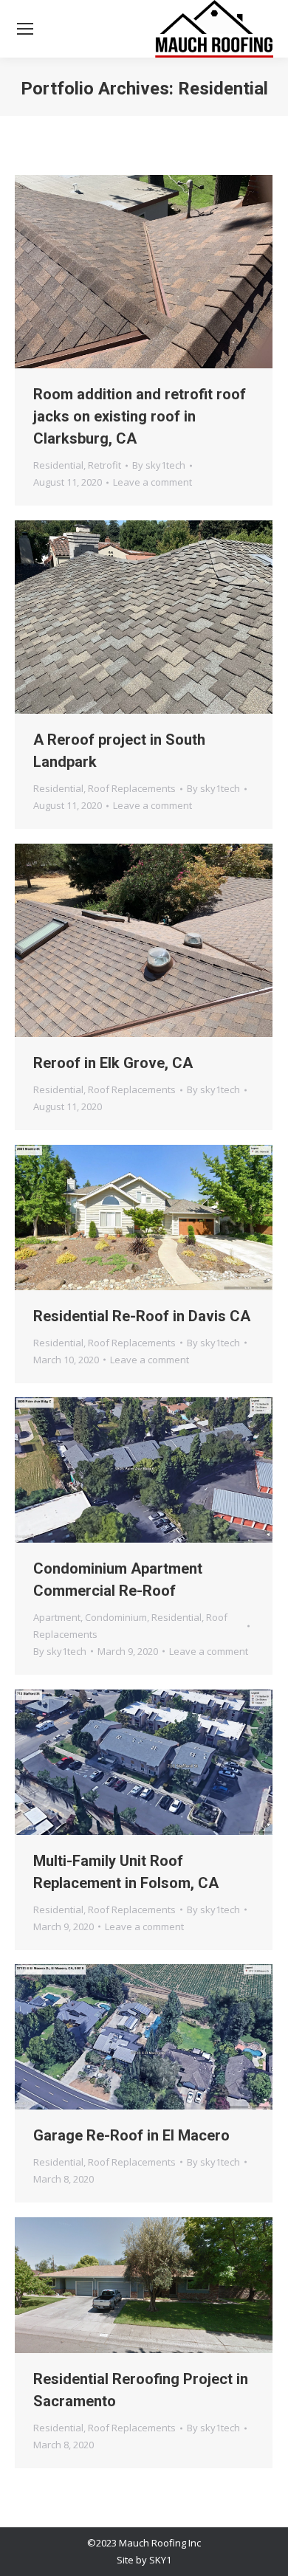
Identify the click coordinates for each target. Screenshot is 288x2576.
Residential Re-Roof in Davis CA (142, 1316)
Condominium (116, 1617)
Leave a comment (152, 482)
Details (164, 272)
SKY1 (160, 2560)
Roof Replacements (132, 788)
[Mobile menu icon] (25, 29)
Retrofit (104, 465)
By (159, 465)
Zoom (124, 272)
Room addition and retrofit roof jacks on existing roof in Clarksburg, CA (140, 416)
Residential (58, 465)
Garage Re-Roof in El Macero (131, 2135)
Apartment (57, 1617)
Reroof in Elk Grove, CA (113, 1063)
